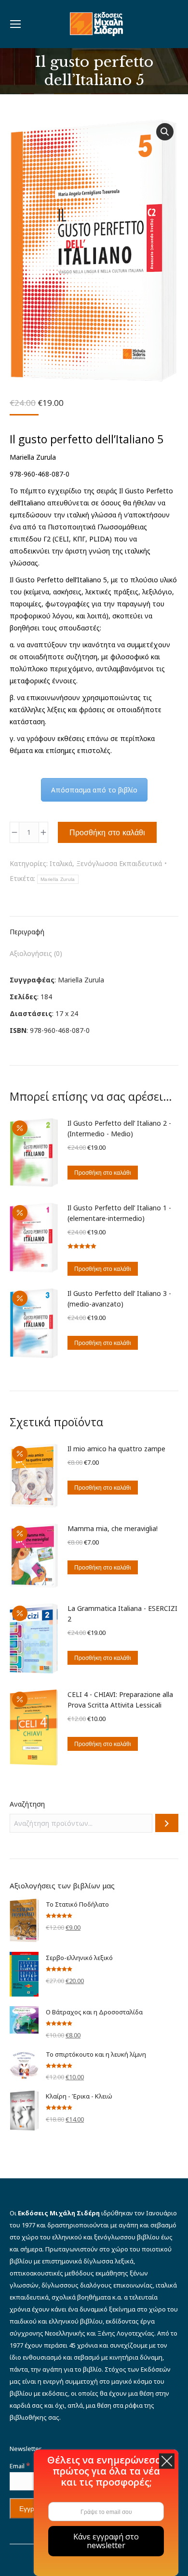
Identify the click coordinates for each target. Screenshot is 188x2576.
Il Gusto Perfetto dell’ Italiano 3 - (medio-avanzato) (119, 1299)
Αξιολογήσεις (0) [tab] (36, 953)
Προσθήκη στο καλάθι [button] (103, 1173)
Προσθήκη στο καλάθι (107, 832)
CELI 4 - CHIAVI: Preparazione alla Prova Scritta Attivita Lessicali (120, 1700)
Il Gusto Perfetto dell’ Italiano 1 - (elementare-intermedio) (119, 1213)
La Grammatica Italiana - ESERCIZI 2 (122, 1614)
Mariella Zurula (58, 879)
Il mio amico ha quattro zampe (116, 1449)
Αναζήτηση (27, 1804)
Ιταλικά (61, 863)
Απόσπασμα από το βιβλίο (94, 790)
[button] (165, 132)
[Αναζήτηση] (167, 1823)
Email (20, 2466)
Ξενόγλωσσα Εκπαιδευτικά (119, 863)
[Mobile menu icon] (15, 24)
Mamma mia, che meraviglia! (113, 1528)
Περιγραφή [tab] (27, 932)
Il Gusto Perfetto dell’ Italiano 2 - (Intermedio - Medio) (119, 1128)
